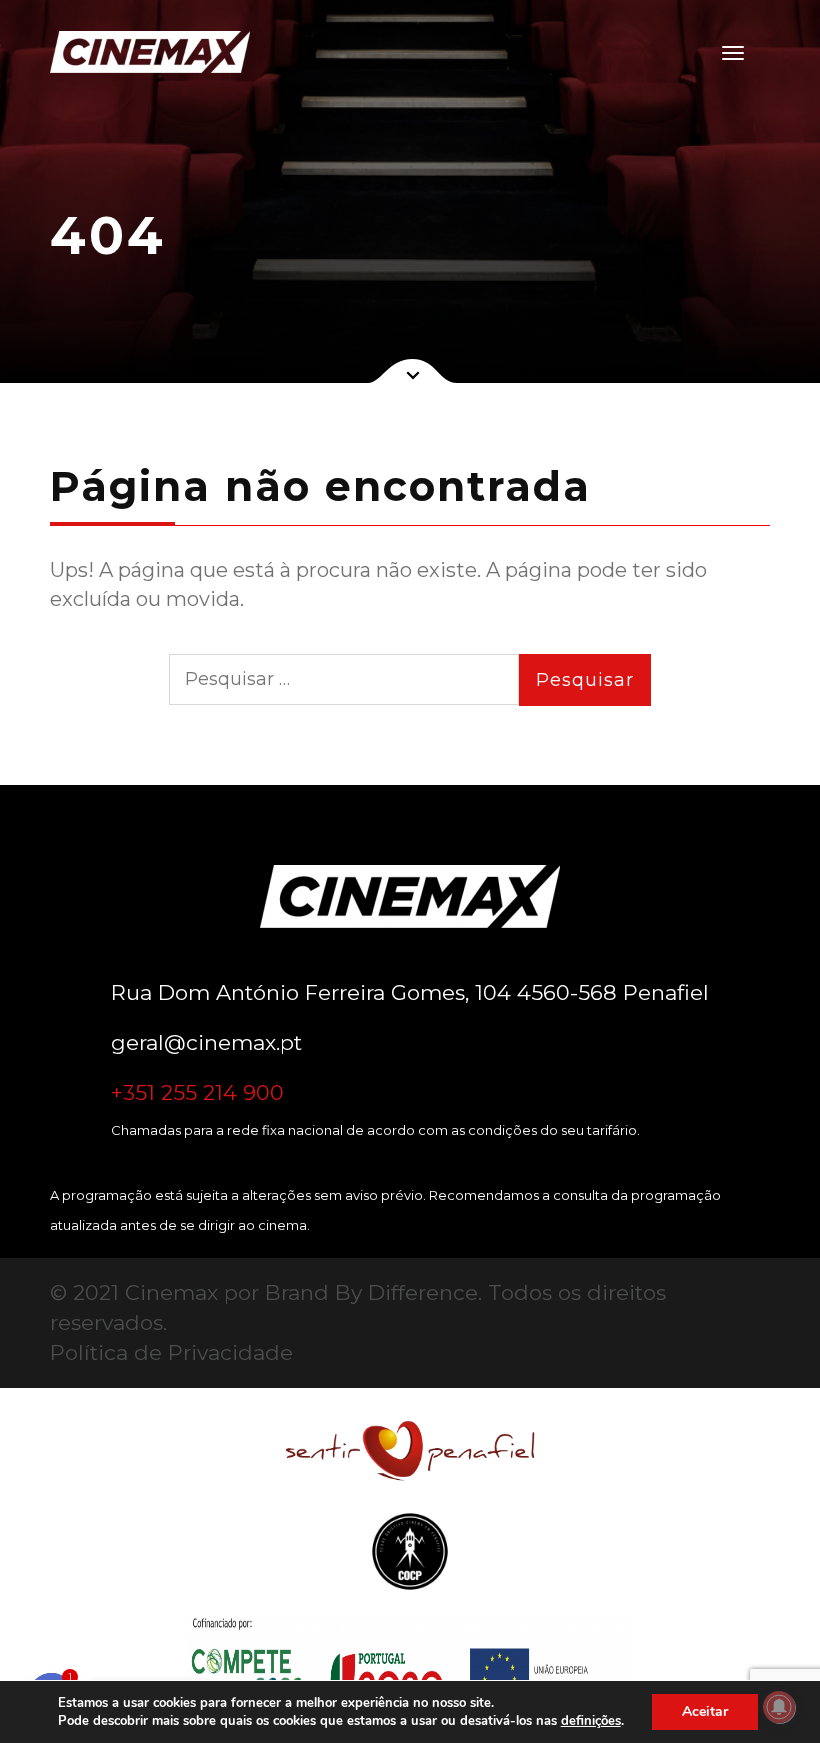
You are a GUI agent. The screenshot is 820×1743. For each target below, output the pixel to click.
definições (591, 1721)
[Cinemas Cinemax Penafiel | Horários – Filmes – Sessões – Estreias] (140, 52)
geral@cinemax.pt (206, 1042)
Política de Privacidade (171, 1352)
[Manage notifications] (779, 1707)
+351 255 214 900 (197, 1092)
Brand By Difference (371, 1292)
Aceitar (705, 1711)
